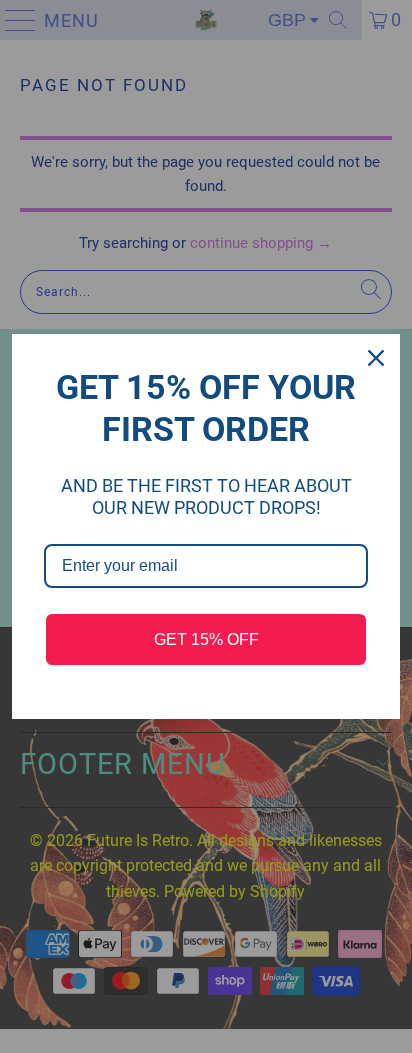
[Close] (376, 358)
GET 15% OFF (206, 639)
